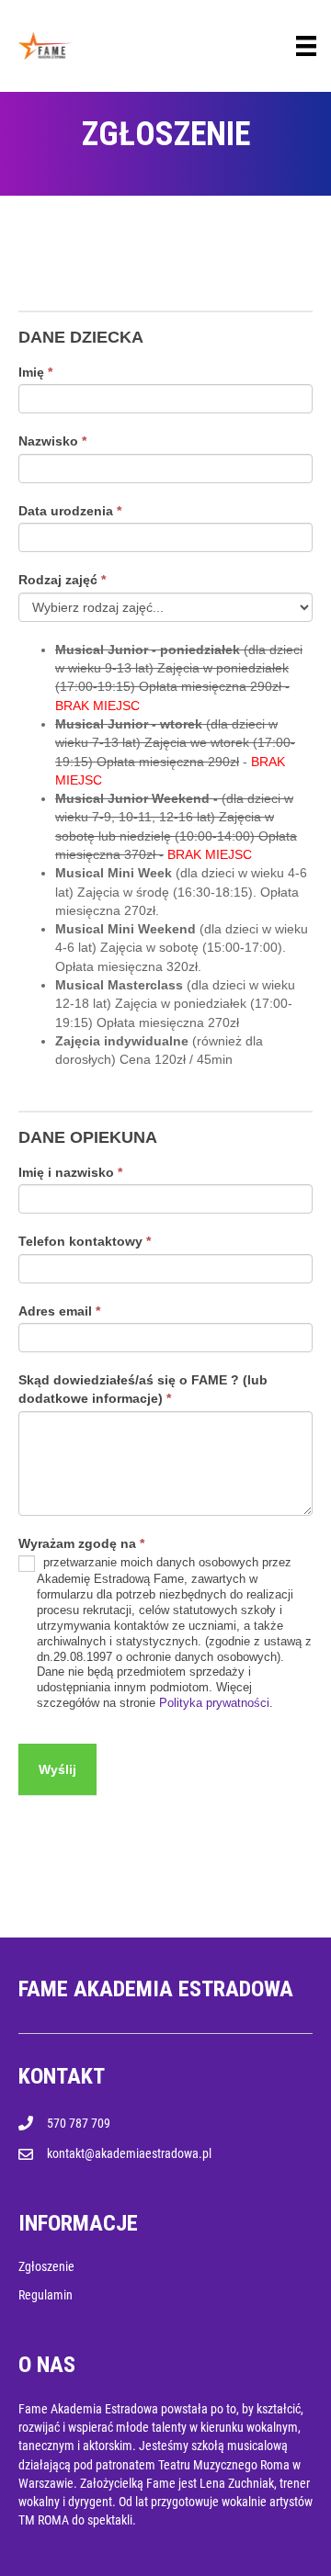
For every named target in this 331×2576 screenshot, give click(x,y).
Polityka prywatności (214, 1703)
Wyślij (57, 1769)
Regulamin (46, 2295)
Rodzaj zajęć (62, 580)
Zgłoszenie (46, 2266)
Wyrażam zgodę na (81, 1543)
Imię (35, 372)
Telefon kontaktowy (85, 1241)
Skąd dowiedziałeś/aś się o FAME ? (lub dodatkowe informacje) (143, 1389)
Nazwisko (52, 441)
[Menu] (306, 46)
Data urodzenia (70, 511)
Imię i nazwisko (70, 1172)
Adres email (59, 1311)
